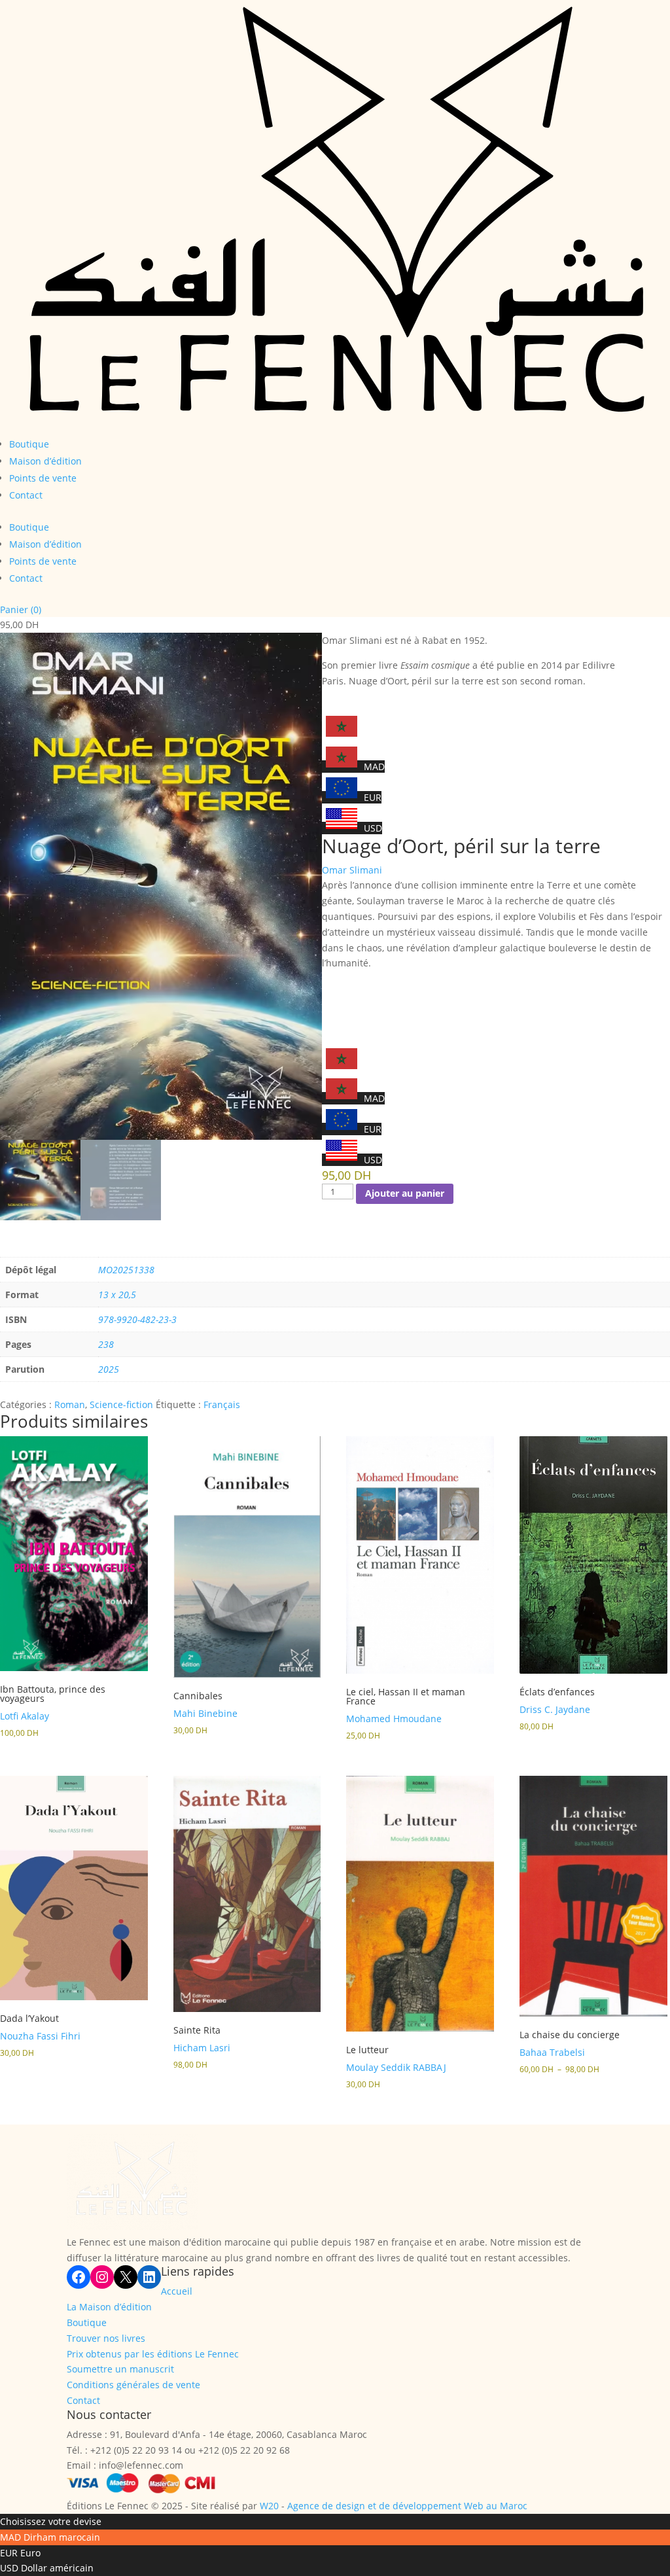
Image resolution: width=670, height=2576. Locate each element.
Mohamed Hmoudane (394, 1719)
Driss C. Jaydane (555, 1709)
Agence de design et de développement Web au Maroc (407, 2506)
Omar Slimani (352, 870)
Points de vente (43, 478)
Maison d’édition (45, 461)
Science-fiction (121, 1404)
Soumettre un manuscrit (120, 2369)
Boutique (29, 444)
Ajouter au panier (405, 1193)
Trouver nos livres (106, 2338)
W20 (269, 2506)
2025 (109, 1369)
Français (222, 1404)
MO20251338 (126, 1270)
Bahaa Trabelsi (552, 2052)
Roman (70, 1404)
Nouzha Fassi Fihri (40, 2036)
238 (106, 1344)
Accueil (177, 2291)
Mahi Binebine (205, 1713)
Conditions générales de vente (133, 2385)
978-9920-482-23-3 (137, 1319)
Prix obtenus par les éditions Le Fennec (153, 2354)
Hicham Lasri (202, 2048)
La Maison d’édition (109, 2307)
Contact (26, 495)
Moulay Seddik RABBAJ (396, 2067)
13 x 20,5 (117, 1295)
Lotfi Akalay (25, 1716)
